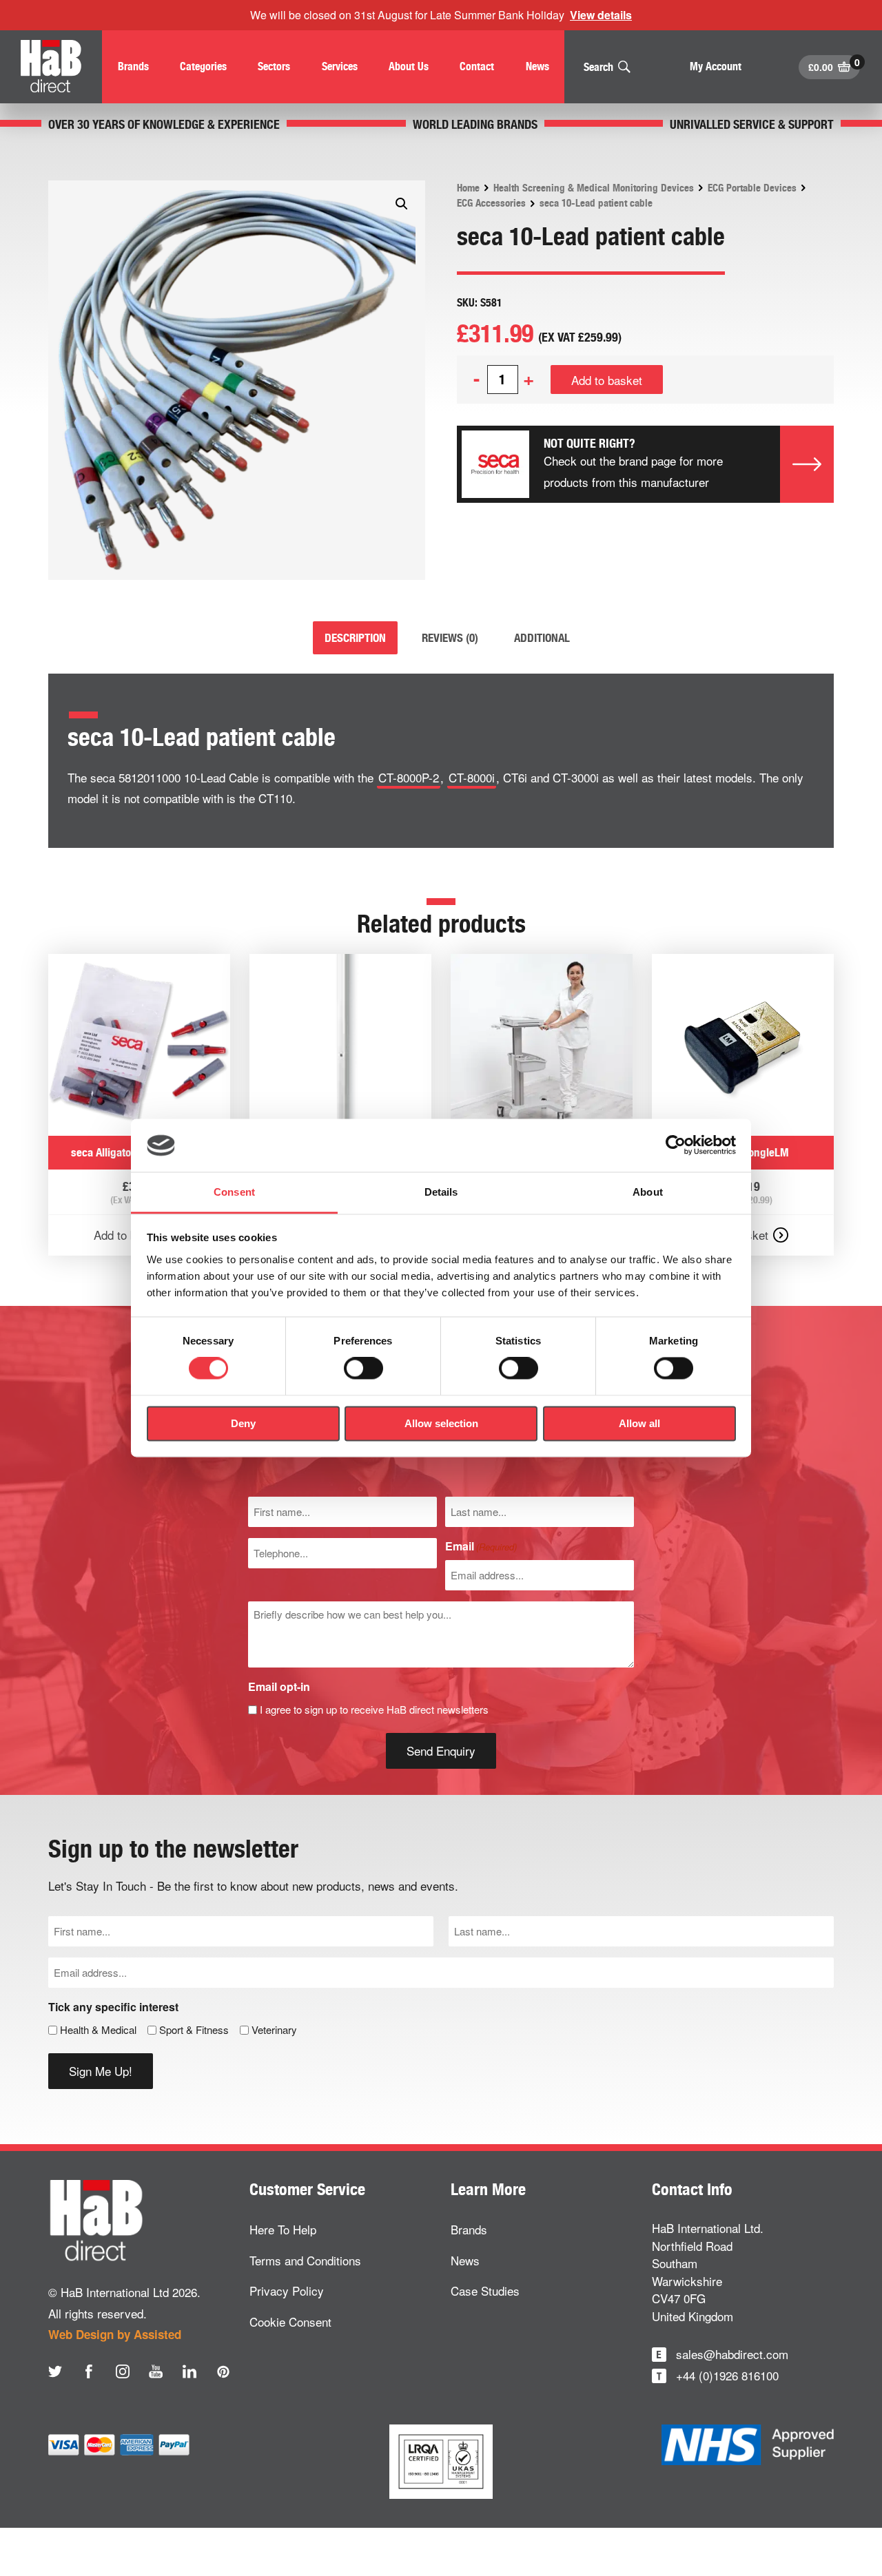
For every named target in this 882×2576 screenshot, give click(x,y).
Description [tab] (355, 638)
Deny (243, 1423)
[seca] (495, 464)
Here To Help (283, 2229)
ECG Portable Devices (752, 188)
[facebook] (89, 2371)
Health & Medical (98, 2029)
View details (601, 15)
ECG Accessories (491, 203)
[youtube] (156, 2371)
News (465, 2260)
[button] (402, 204)
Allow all (639, 1423)
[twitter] (55, 2371)
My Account (716, 66)
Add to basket (607, 380)
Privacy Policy (287, 2291)
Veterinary (274, 2029)
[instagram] (123, 2371)
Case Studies (485, 2291)
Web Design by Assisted (115, 2334)
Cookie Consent (290, 2321)
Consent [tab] (234, 1192)
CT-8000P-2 (409, 777)
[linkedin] (189, 2371)
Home (468, 188)
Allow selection (441, 1423)
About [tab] (648, 1192)
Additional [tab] (542, 638)
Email (481, 1546)
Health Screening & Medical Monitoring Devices (594, 188)
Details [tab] (441, 1192)
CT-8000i (472, 777)
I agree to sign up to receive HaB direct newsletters (374, 1709)
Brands (469, 2229)
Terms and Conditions (305, 2260)
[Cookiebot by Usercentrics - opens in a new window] (676, 1145)
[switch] (363, 1369)
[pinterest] (223, 2371)
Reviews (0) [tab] (450, 638)
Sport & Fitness (194, 2029)
